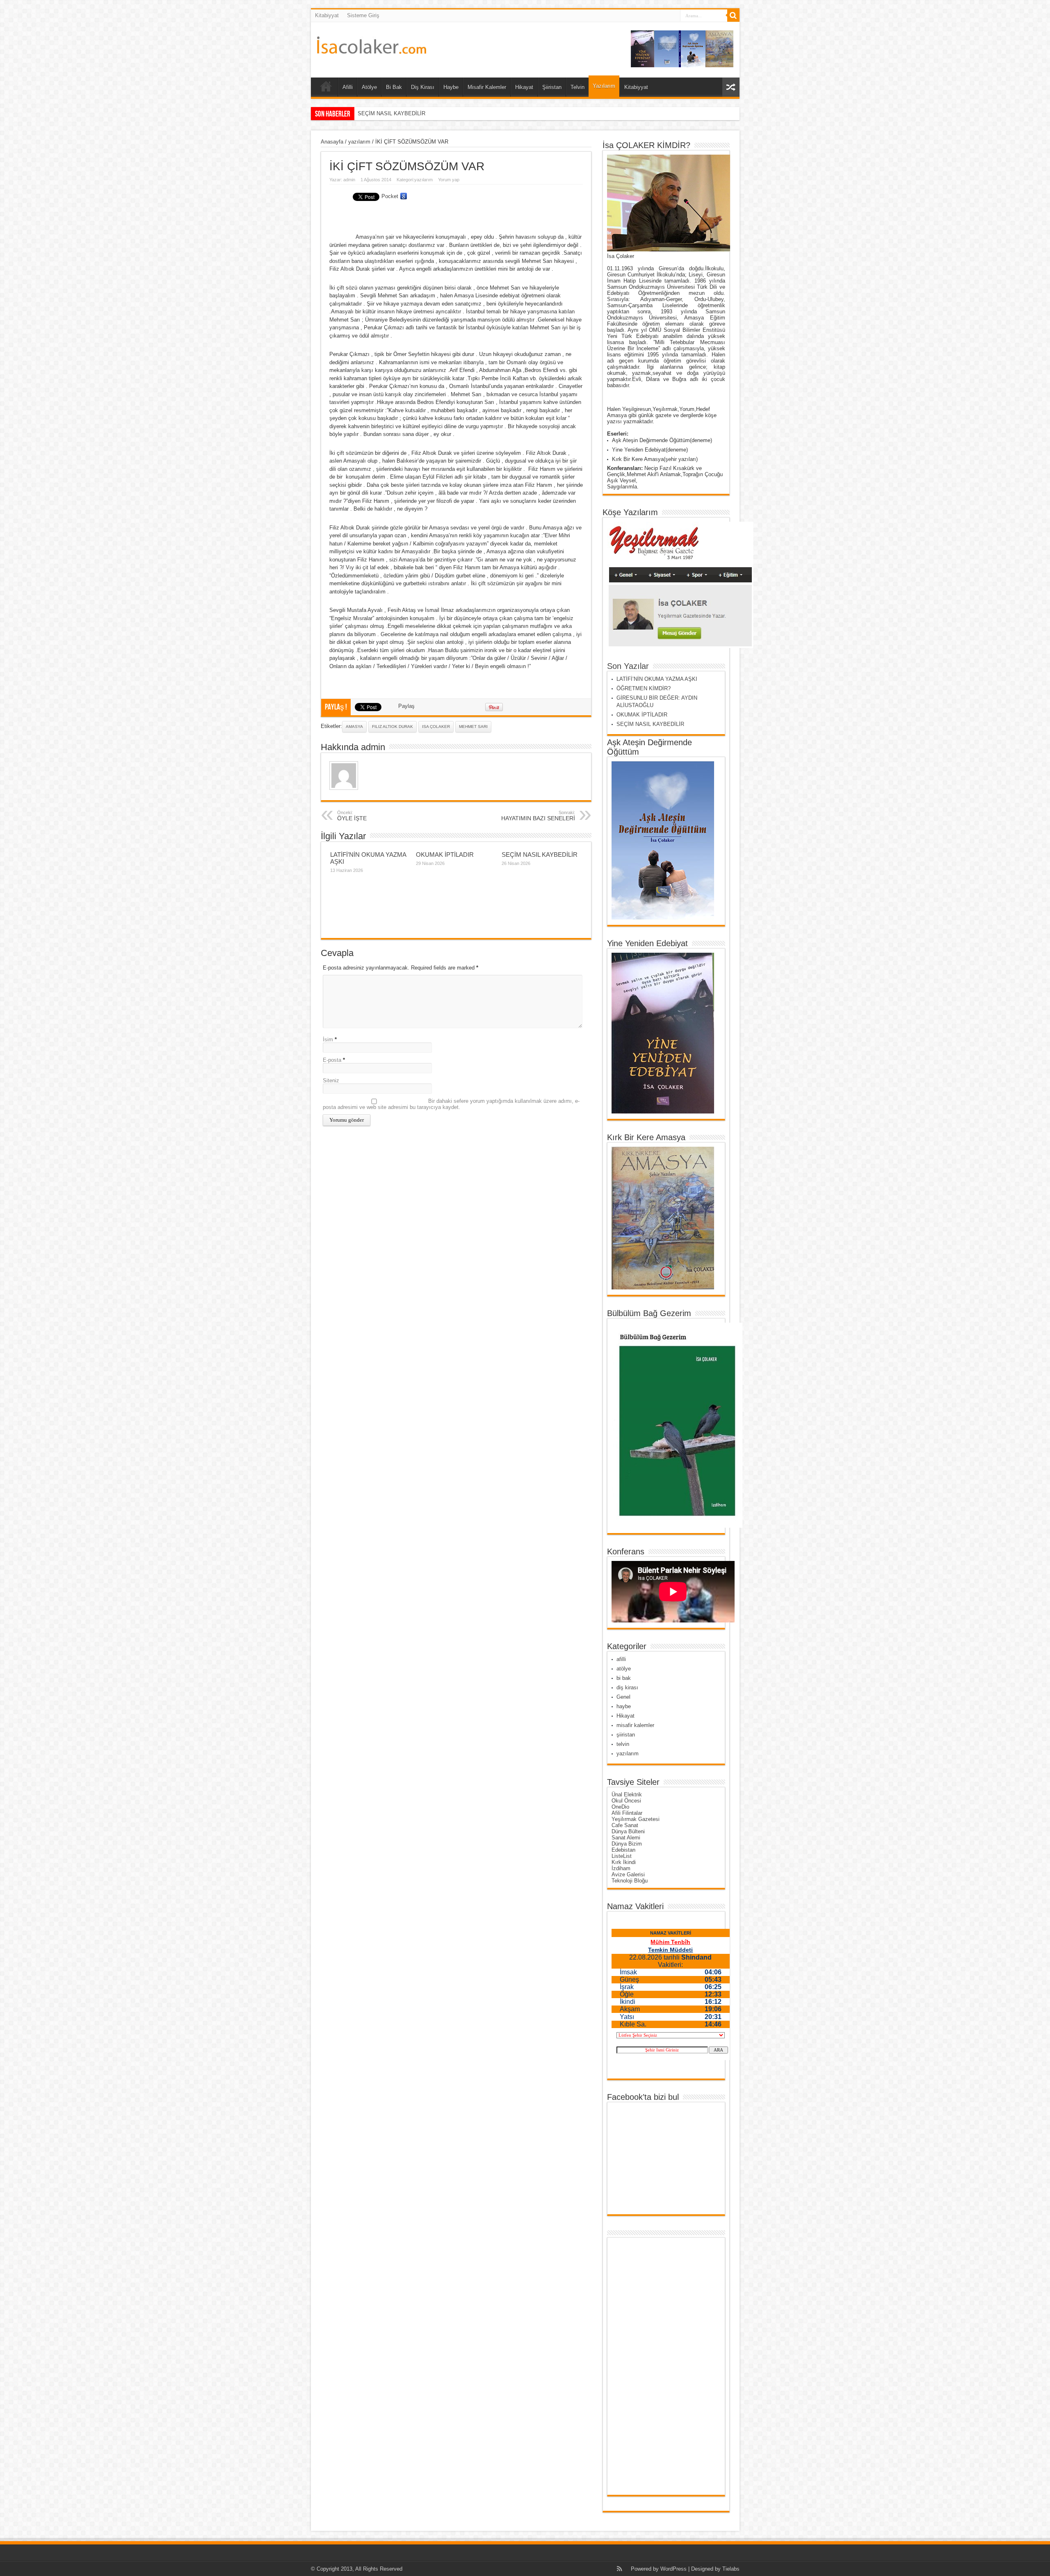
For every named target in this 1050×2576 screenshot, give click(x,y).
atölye (624, 1669)
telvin (623, 1744)
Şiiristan (552, 87)
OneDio (620, 1807)
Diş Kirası (423, 87)
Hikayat (524, 87)
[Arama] (733, 16)
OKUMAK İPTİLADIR (445, 854)
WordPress (673, 2569)
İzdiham (621, 1868)
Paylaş (406, 706)
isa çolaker (436, 727)
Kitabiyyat (327, 15)
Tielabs (731, 2569)
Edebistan (623, 1850)
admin (349, 180)
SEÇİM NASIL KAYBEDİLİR (540, 854)
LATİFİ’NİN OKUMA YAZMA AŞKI (657, 679)
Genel (623, 1697)
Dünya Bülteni (628, 1831)
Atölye (369, 87)
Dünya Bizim (627, 1844)
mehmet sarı (473, 727)
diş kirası (627, 1687)
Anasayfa (332, 142)
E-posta (332, 1060)
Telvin (577, 87)
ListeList (622, 1856)
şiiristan (626, 1735)
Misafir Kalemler (487, 87)
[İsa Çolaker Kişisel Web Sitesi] (372, 48)
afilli (621, 1659)
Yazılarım (604, 86)
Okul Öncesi (626, 1801)
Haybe (451, 87)
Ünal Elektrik (627, 1795)
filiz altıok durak (393, 727)
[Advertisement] (644, 2366)
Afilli (348, 87)
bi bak (624, 1678)
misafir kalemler (635, 1725)
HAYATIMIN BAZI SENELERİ (538, 816)
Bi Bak (394, 87)
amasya (354, 727)
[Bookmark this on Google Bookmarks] (404, 196)
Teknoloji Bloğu (630, 1881)
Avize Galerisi (628, 1874)
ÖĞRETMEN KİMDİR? (644, 688)
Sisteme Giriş (363, 15)
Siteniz (331, 1080)
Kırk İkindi (624, 1862)
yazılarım (359, 142)
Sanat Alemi (626, 1838)
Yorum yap (449, 180)
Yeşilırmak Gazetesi (636, 1819)
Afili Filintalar (627, 1813)
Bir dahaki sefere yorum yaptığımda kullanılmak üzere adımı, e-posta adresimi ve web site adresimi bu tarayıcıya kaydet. (451, 1104)
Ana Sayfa (326, 88)
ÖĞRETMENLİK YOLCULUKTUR (397, 113)
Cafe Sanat (625, 1825)
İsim (328, 1039)
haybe (624, 1706)
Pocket (390, 196)
